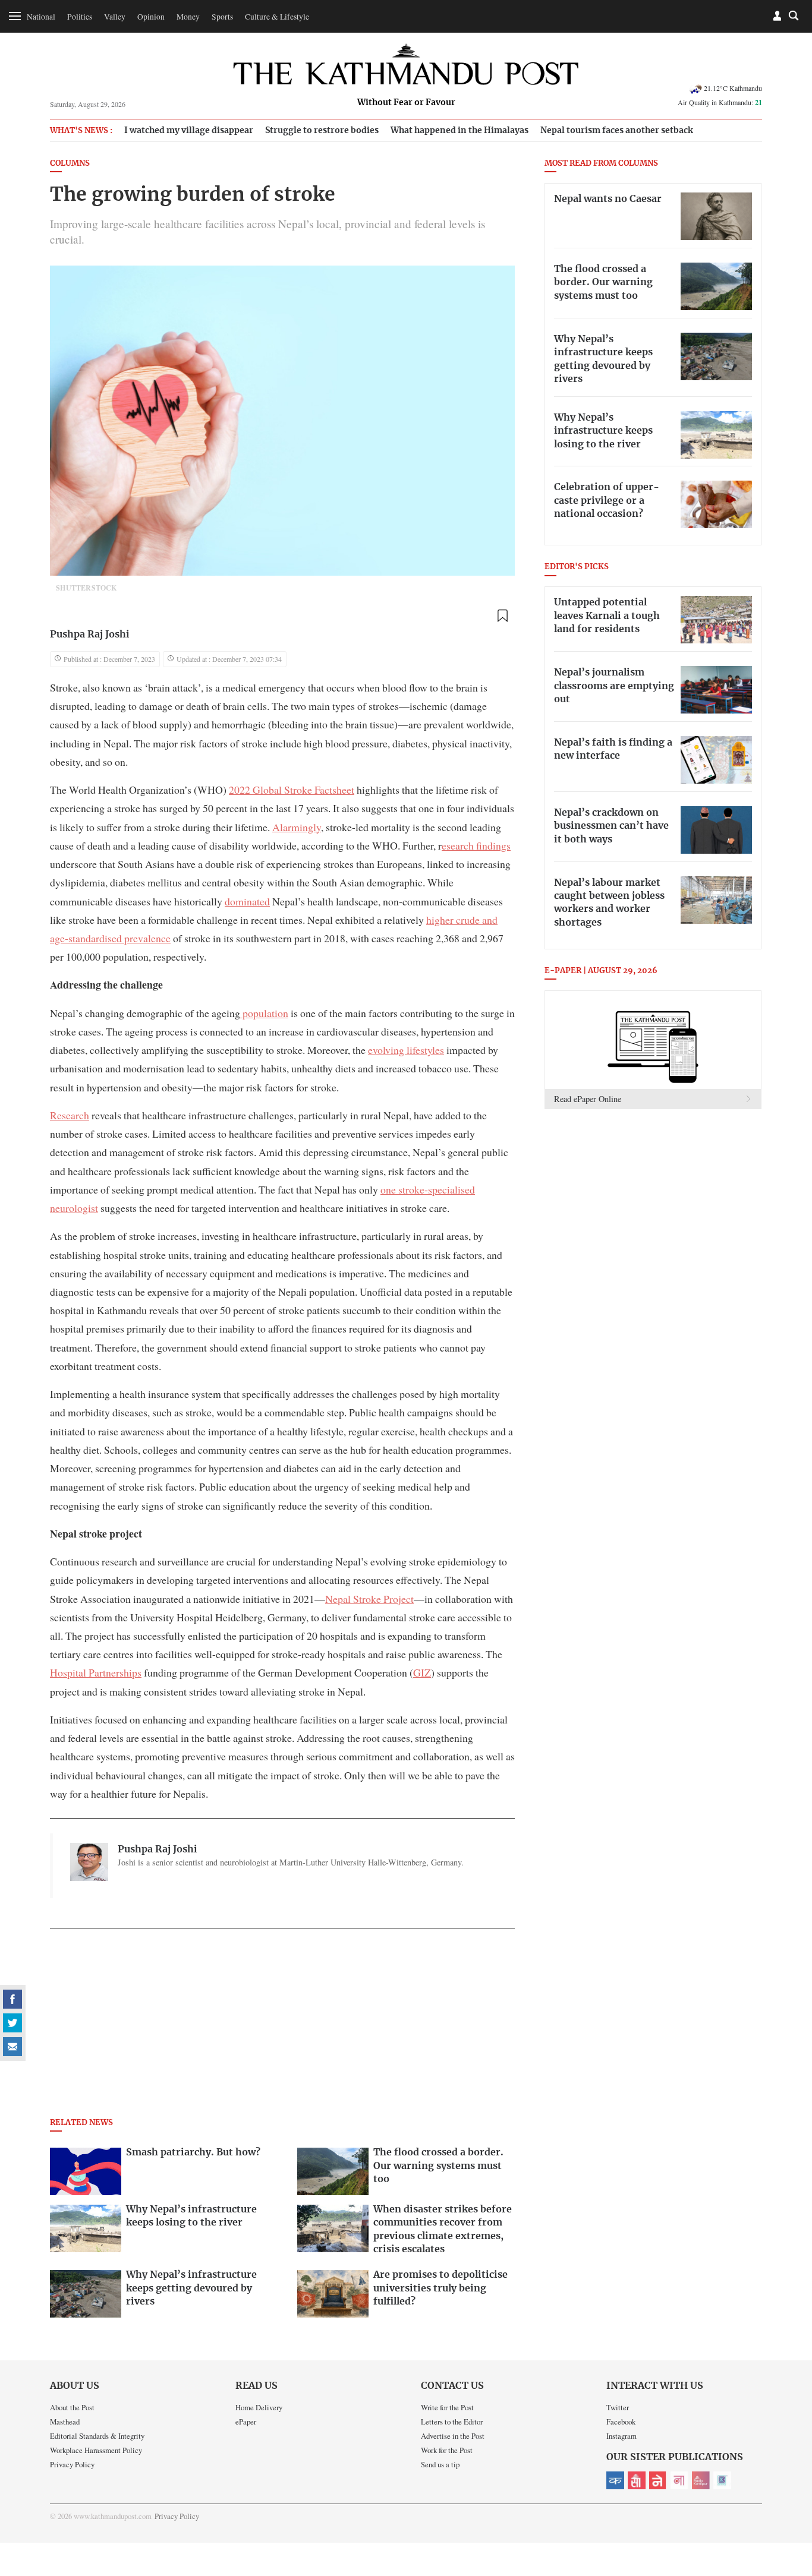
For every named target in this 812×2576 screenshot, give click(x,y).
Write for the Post (447, 2407)
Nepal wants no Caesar (608, 199)
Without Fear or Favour (406, 103)
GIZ (422, 1672)
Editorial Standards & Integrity (97, 2436)
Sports (222, 17)
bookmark (502, 615)
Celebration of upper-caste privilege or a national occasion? (607, 501)
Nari (679, 2480)
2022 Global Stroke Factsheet (292, 790)
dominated (247, 901)
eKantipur (615, 2480)
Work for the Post (447, 2450)
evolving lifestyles (406, 1050)
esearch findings (476, 845)
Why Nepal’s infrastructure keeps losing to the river (603, 431)
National (41, 17)
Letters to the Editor (452, 2422)
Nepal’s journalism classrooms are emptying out (614, 686)
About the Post (72, 2407)
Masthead (65, 2422)
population (264, 1013)
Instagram (621, 2436)
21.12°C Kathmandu (733, 88)
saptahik (637, 2480)
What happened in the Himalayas (459, 130)
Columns (70, 164)
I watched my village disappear (189, 130)
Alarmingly (297, 827)
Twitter (618, 2407)
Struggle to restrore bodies (322, 130)
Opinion (151, 17)
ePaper (246, 2422)
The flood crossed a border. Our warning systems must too (603, 282)
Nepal (658, 2480)
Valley (115, 17)
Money (188, 17)
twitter (12, 2023)
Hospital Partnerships (96, 1672)
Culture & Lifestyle (277, 17)
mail (12, 2047)
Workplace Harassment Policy (96, 2450)
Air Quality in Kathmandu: (720, 102)
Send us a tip (440, 2464)
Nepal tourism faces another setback (617, 130)
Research (70, 1115)
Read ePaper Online (588, 1099)
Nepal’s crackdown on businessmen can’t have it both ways (611, 826)
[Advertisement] (282, 2026)
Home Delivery (259, 2407)
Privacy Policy (72, 2464)
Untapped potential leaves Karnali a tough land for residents (607, 616)
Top (789, 2485)
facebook (12, 1999)
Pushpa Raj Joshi (90, 634)
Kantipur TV (722, 2480)
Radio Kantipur (701, 2480)
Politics (80, 17)
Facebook (621, 2422)
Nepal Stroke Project (369, 1599)
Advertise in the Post (453, 2436)
